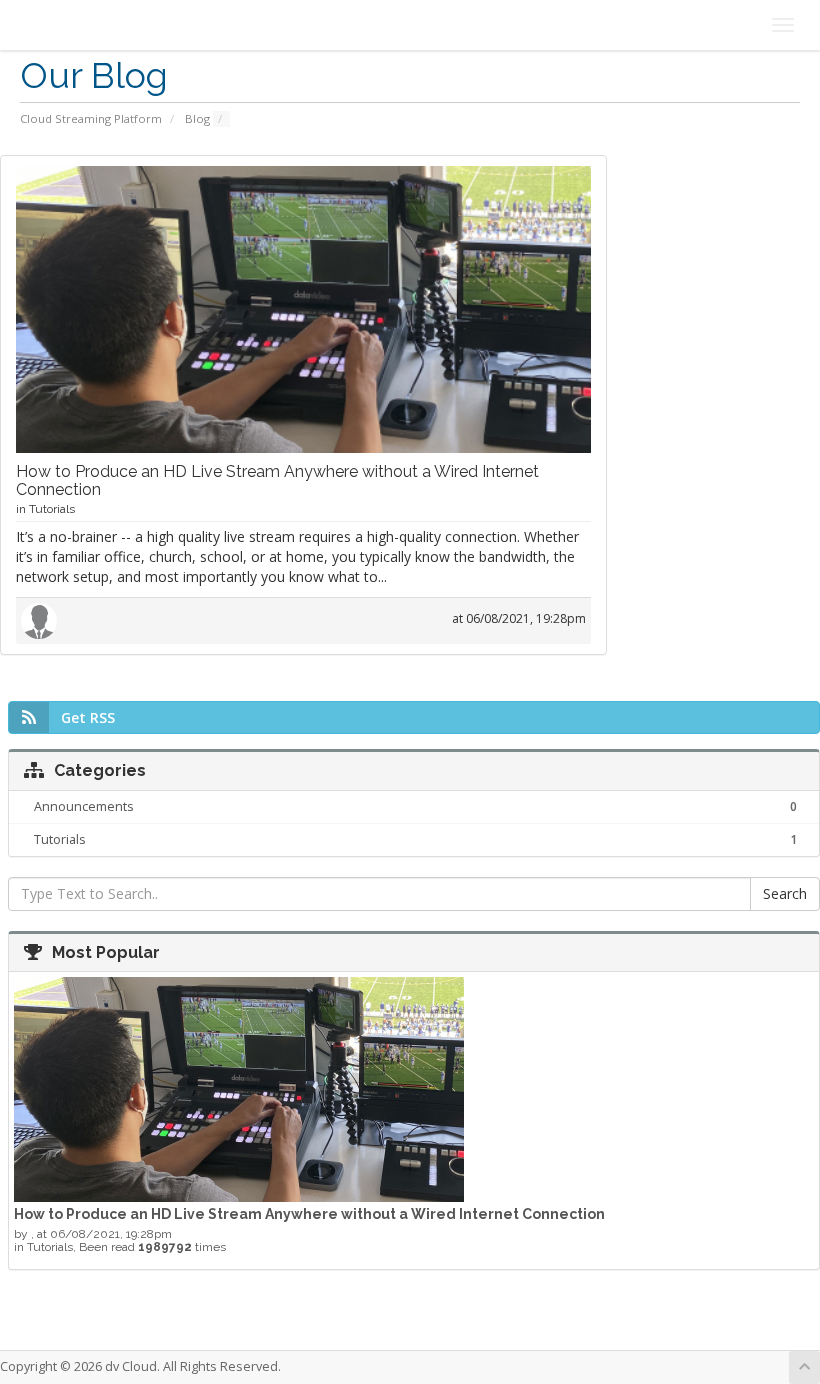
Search (785, 893)
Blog (197, 118)
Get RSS (88, 717)
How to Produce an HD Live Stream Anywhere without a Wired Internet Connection (277, 480)
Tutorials (52, 509)
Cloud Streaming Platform (91, 118)
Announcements (415, 807)
